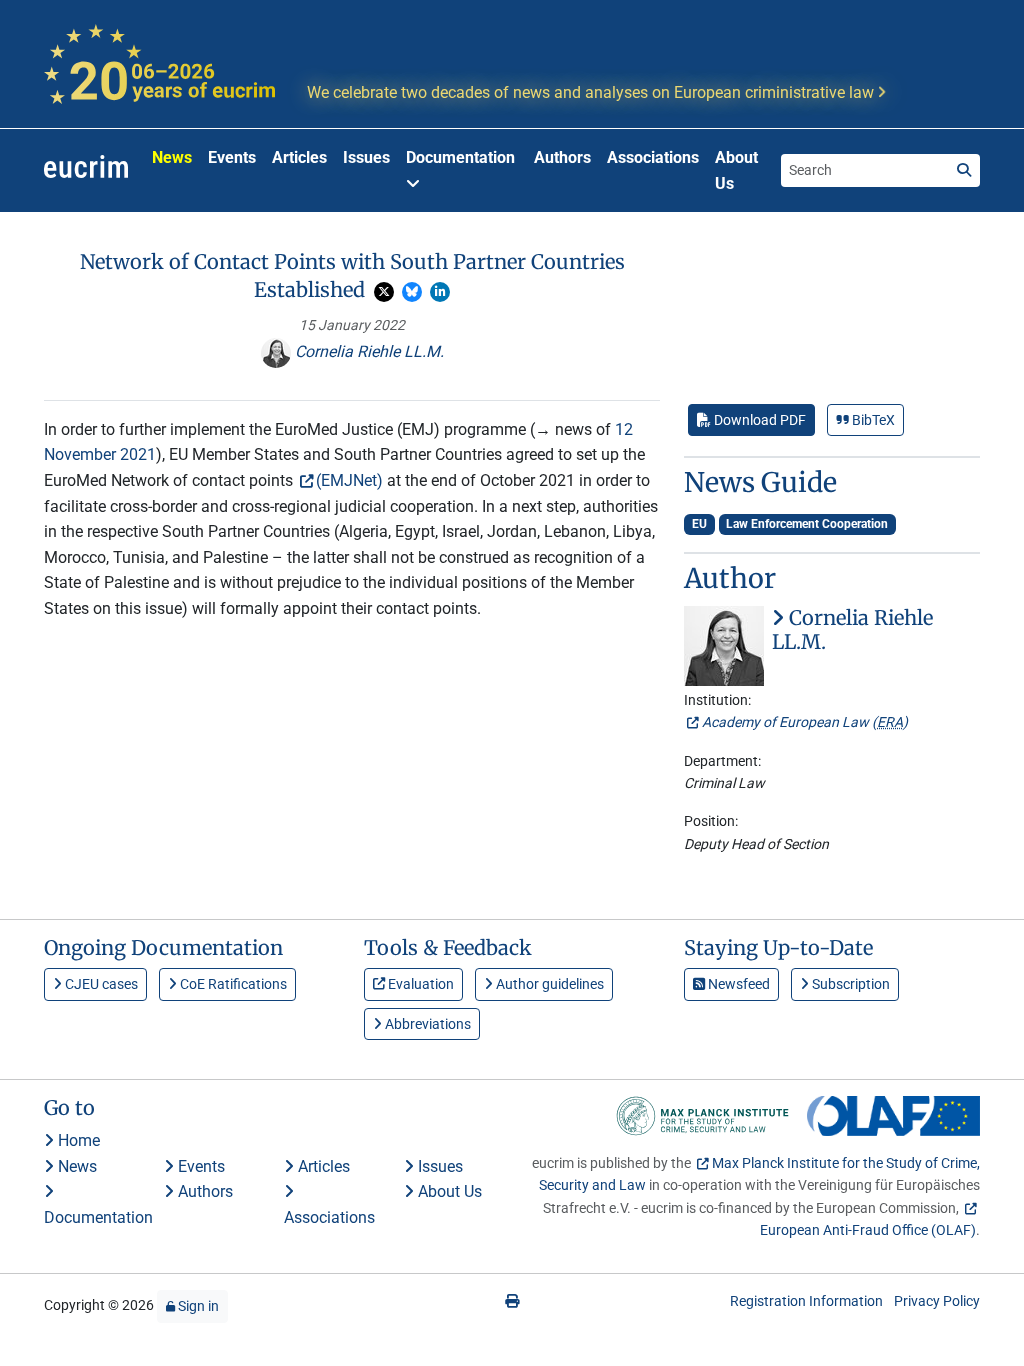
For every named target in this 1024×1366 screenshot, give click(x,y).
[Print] (512, 1301)
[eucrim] (86, 171)
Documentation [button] (460, 157)
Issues (366, 157)
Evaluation (419, 984)
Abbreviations (426, 1024)
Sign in (197, 1306)
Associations (653, 157)
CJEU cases (100, 984)
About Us (736, 170)
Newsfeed (737, 984)
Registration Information (806, 1301)
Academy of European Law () (805, 722)
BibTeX (872, 420)
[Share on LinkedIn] (440, 292)
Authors (562, 157)
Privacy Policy (937, 1301)
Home (77, 1140)
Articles (299, 157)
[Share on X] (384, 292)
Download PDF (758, 420)
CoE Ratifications (232, 984)
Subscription (849, 984)
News (172, 157)
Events (232, 157)
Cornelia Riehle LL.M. (367, 351)
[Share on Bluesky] (412, 292)
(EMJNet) (349, 480)
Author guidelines (548, 984)
